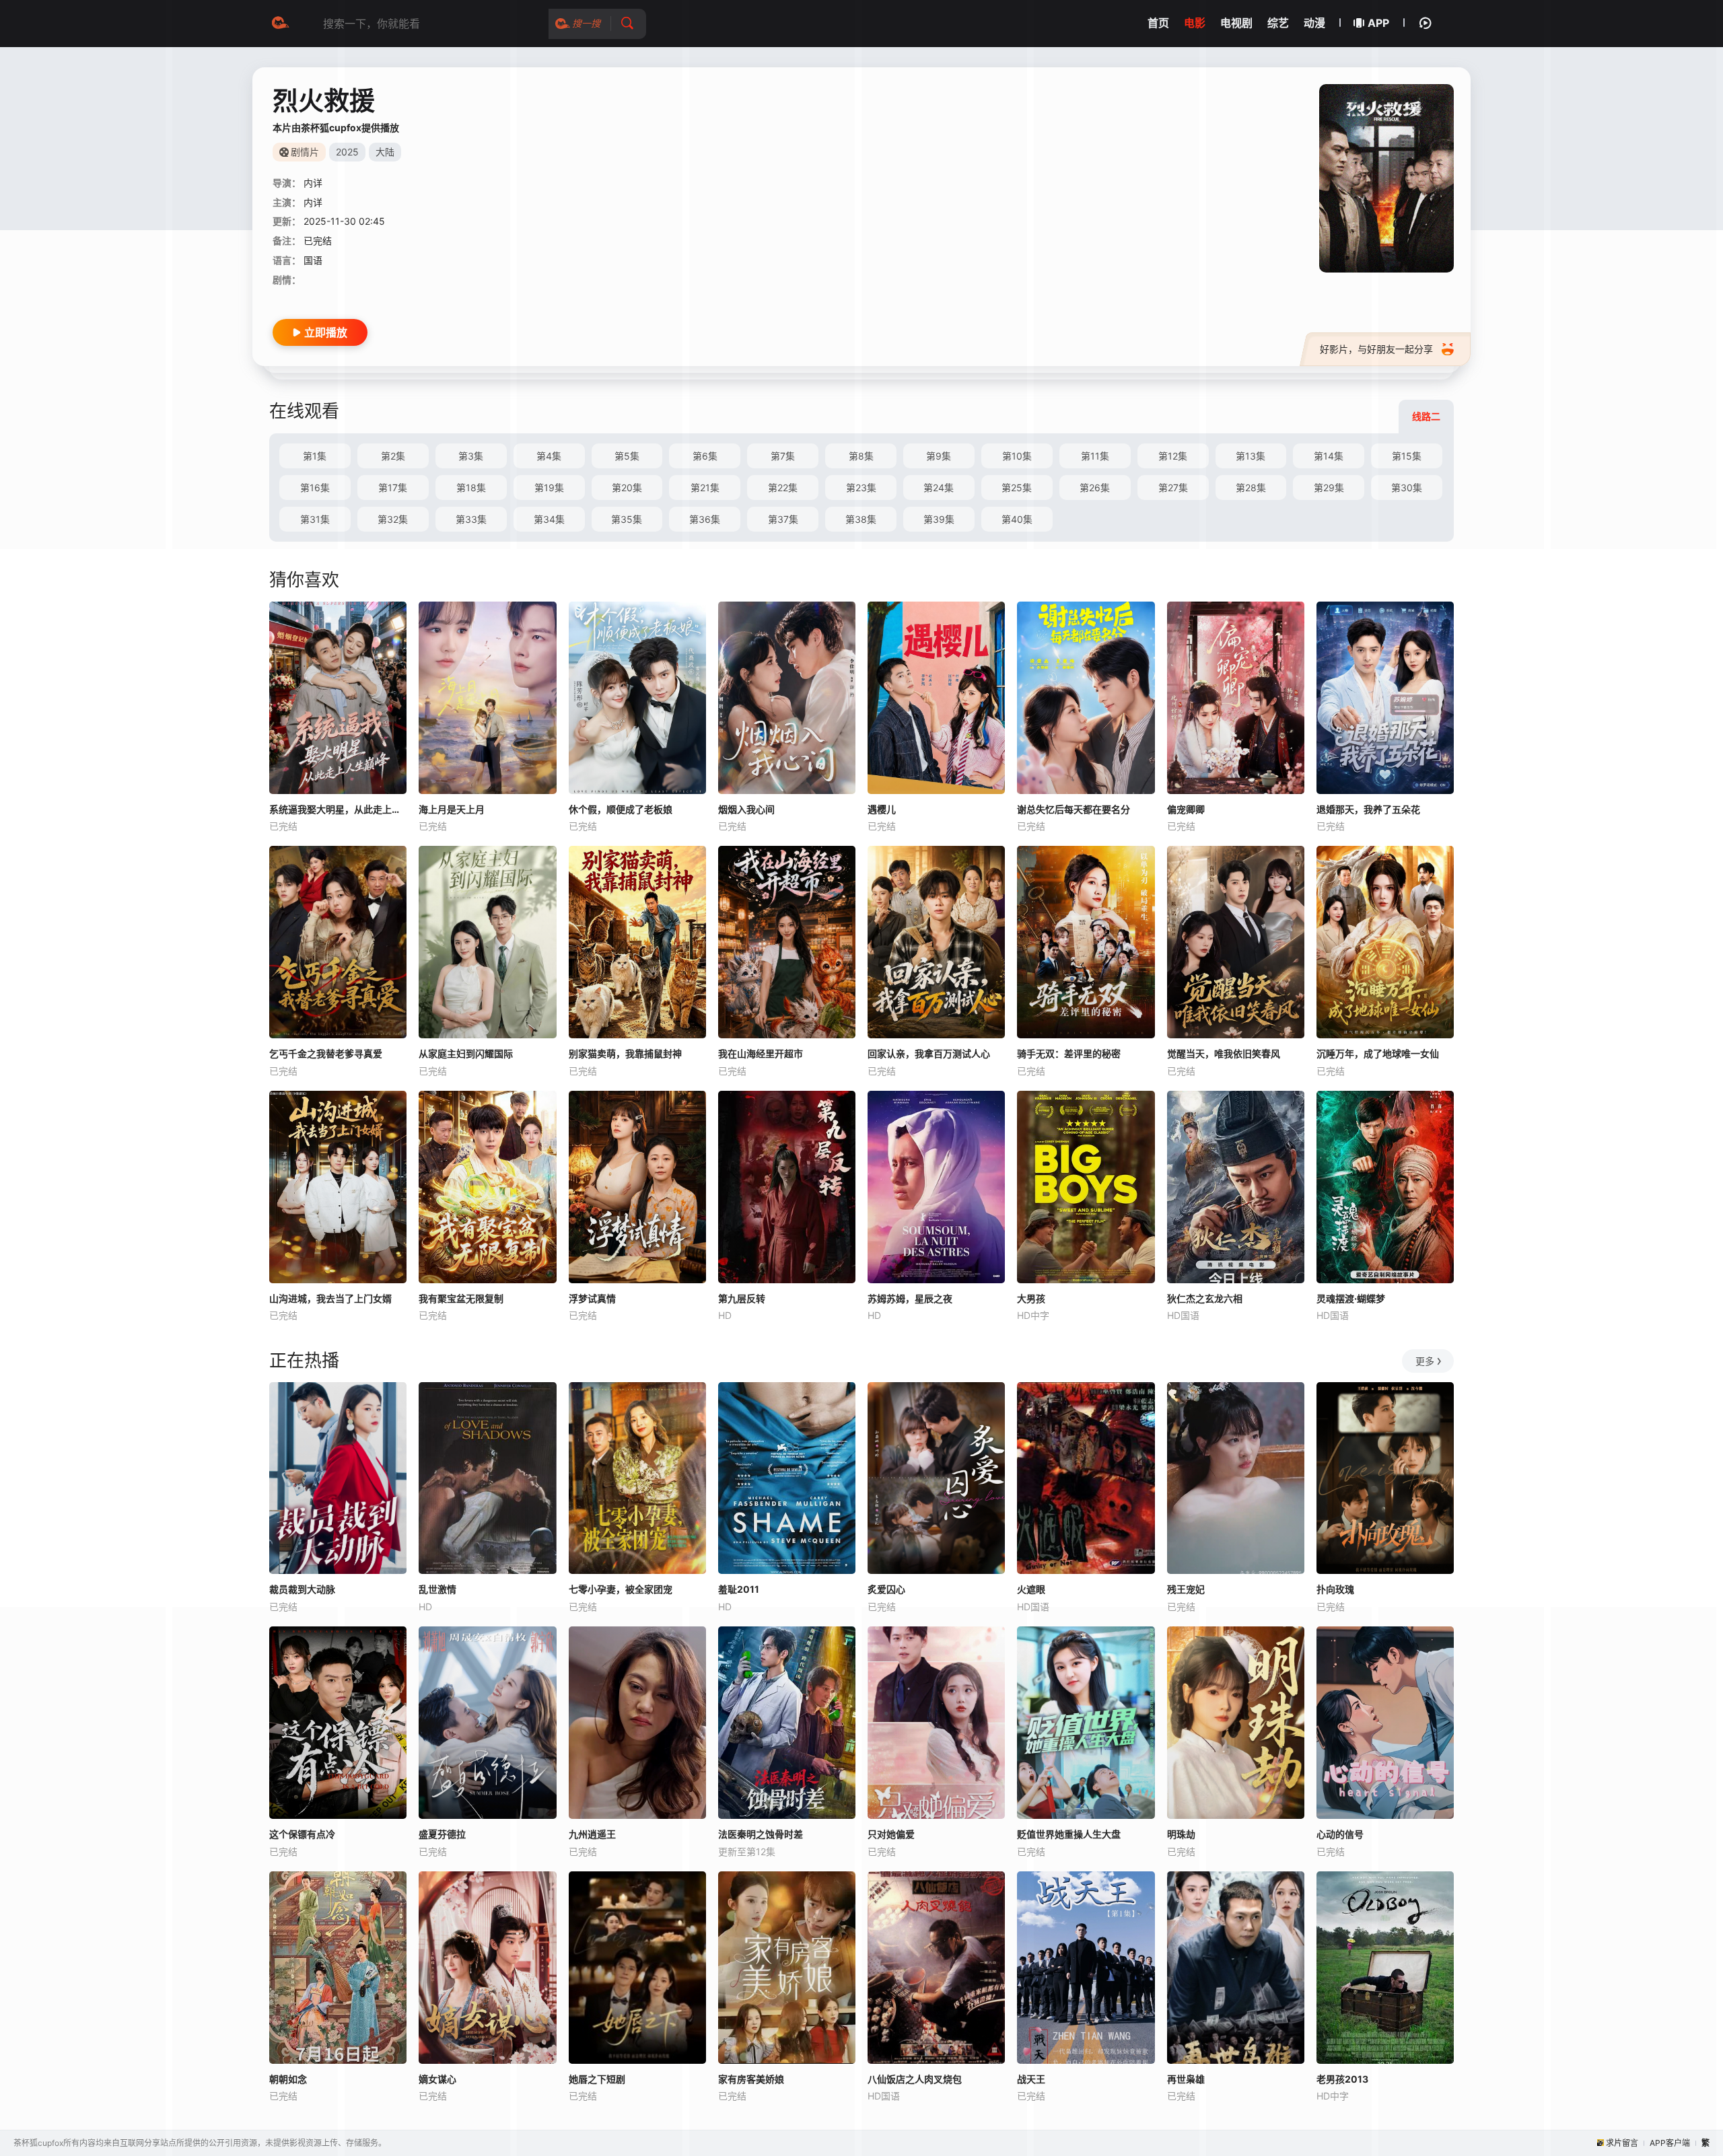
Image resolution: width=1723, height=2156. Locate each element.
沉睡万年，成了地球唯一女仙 (1378, 1053)
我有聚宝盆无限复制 (461, 1298)
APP (1378, 23)
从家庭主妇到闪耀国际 (466, 1053)
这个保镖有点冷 (302, 1834)
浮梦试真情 (592, 1298)
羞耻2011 (739, 1589)
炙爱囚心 (886, 1589)
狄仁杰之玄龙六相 (1205, 1298)
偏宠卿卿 (1186, 809)
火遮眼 (1031, 1589)
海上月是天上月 (452, 809)
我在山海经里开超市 (761, 1053)
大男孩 (1031, 1298)
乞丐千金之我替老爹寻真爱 (326, 1053)
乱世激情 (437, 1589)
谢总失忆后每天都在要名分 (1074, 809)
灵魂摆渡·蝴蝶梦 (1351, 1298)
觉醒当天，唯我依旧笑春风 (1224, 1053)
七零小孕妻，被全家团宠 (621, 1589)
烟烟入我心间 (746, 809)
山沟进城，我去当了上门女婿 (330, 1298)
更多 (1425, 1361)
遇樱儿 (882, 809)
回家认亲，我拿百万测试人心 (929, 1053)
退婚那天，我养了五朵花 (1368, 809)
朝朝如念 (288, 2079)
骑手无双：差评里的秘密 (1069, 1053)
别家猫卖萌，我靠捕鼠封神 (625, 1053)
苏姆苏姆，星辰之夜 (910, 1298)
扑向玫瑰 (1335, 1589)
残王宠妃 (1186, 1589)
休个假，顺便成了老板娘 (621, 809)
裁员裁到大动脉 (302, 1589)
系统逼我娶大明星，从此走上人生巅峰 (338, 809)
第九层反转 (742, 1298)
